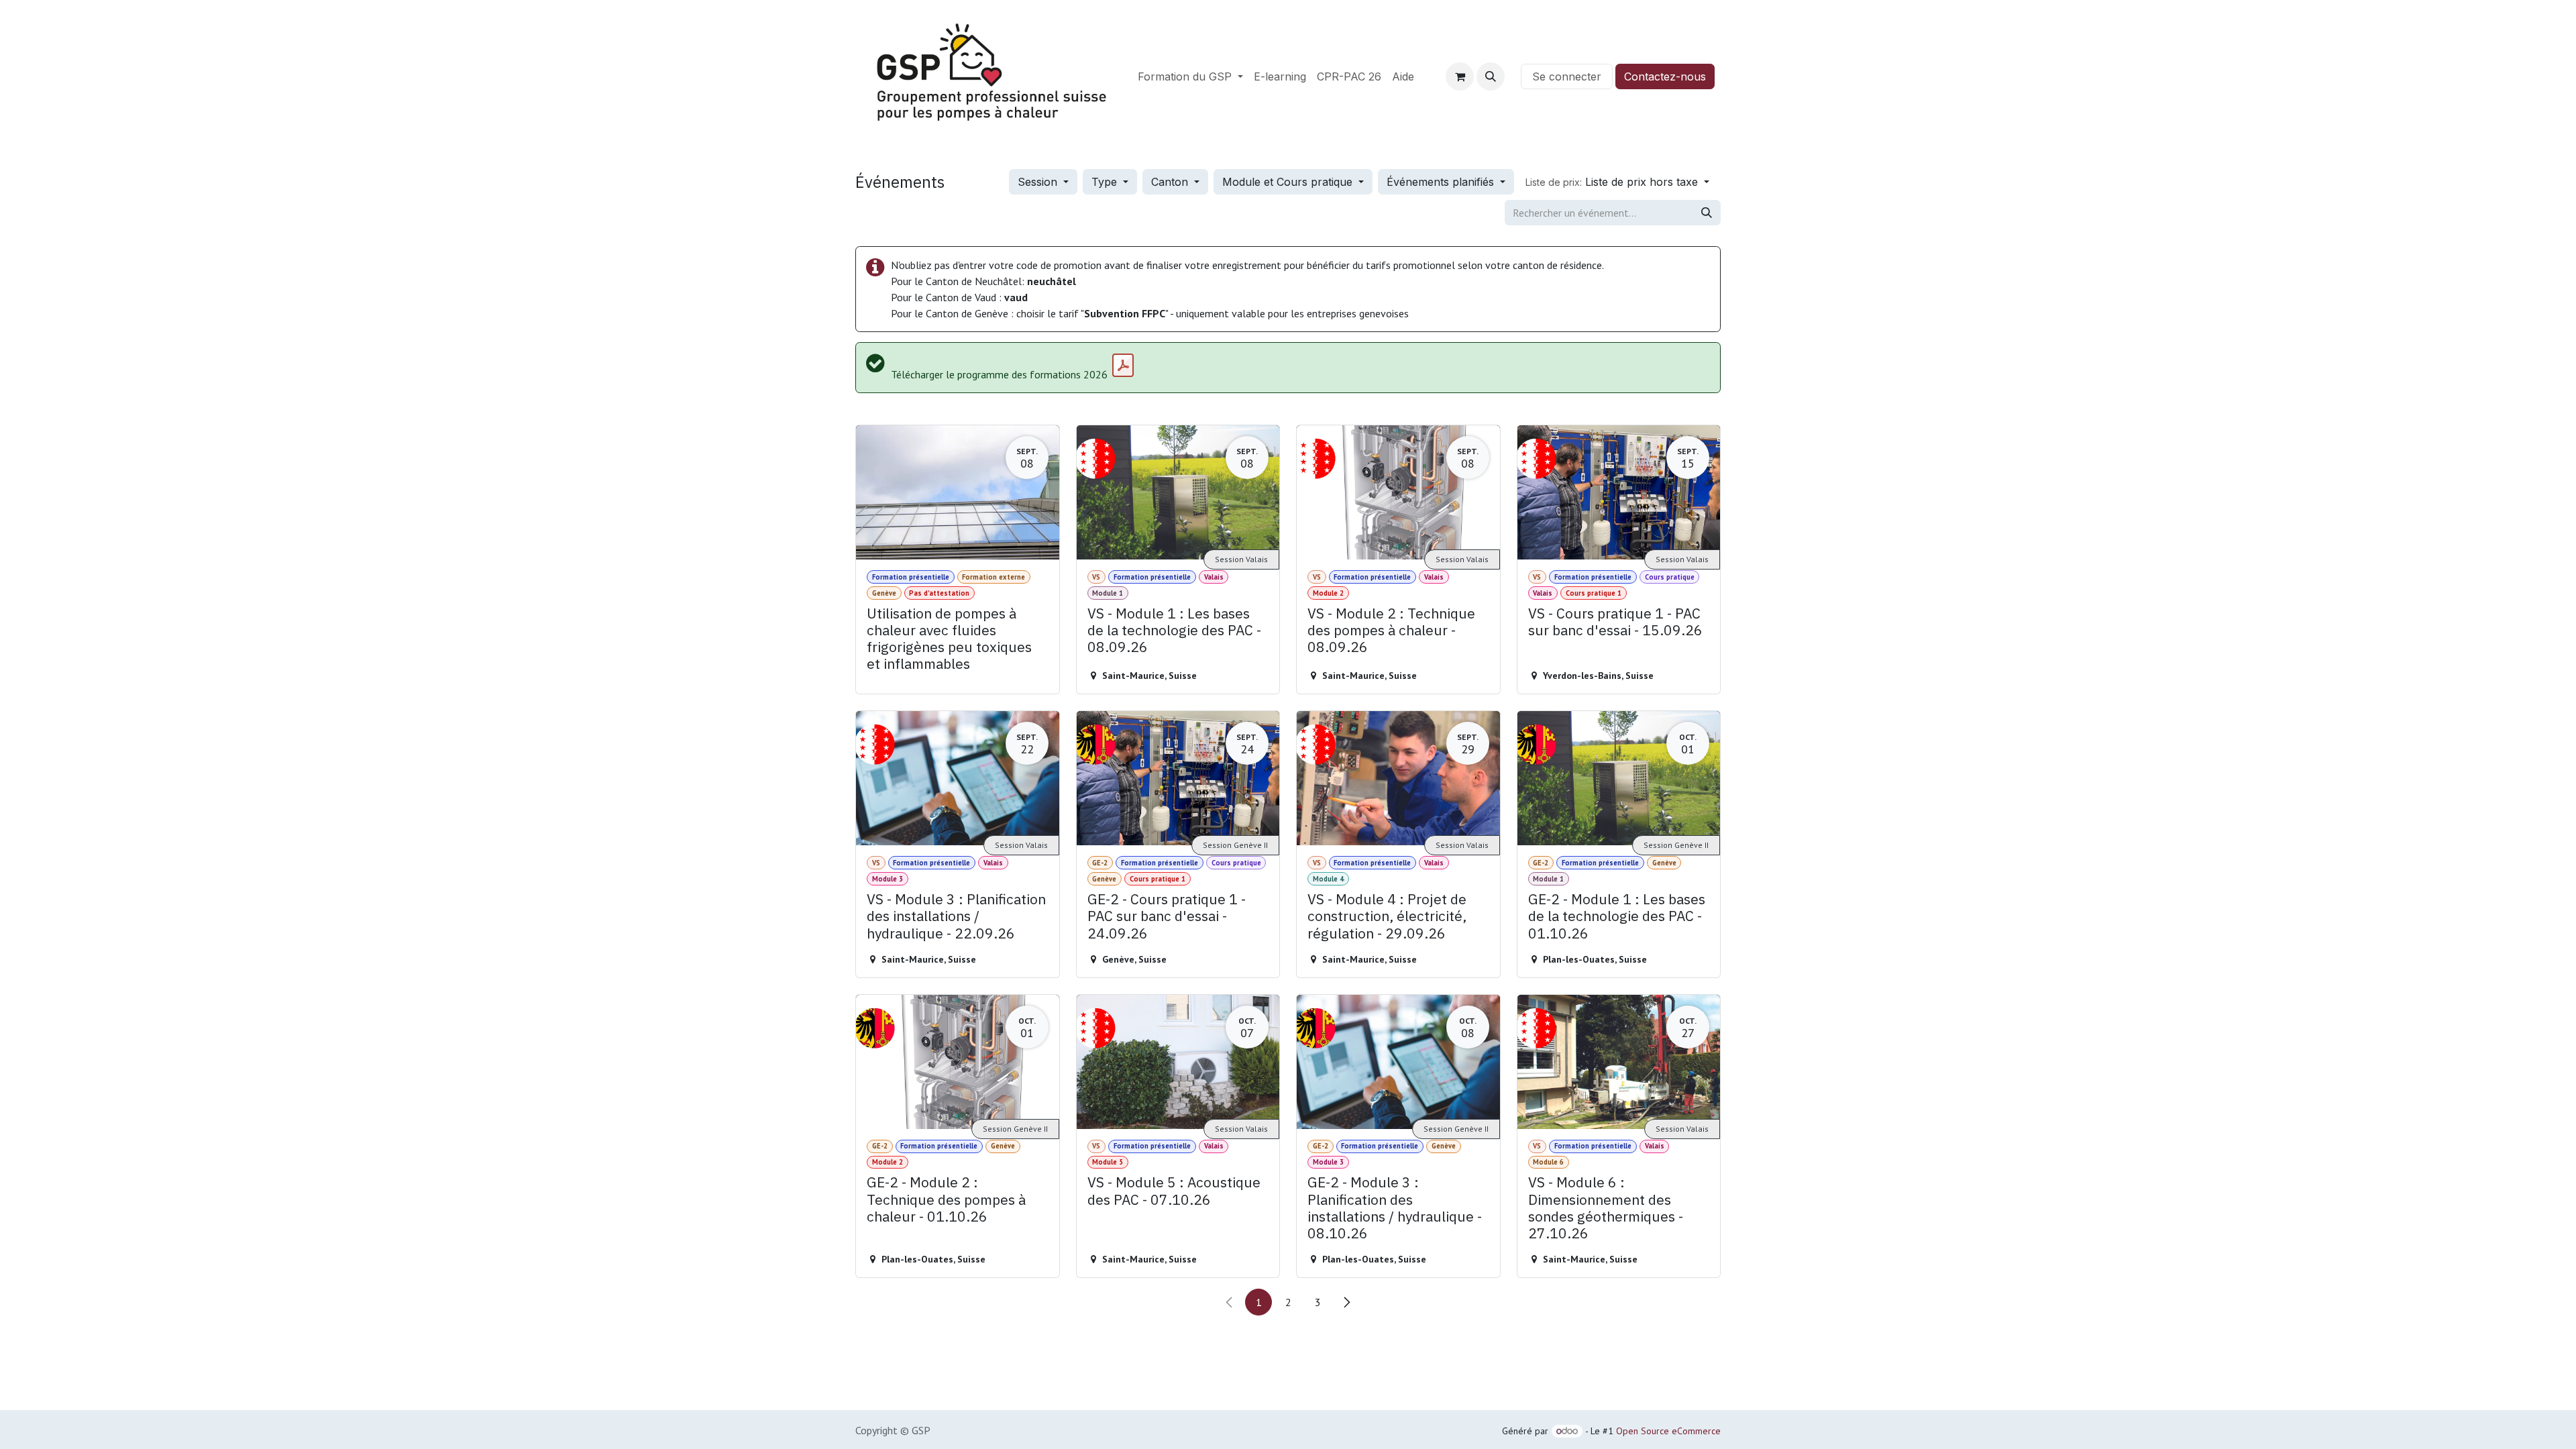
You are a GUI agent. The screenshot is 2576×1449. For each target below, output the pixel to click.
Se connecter (1567, 76)
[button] (1491, 76)
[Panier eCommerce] (1460, 76)
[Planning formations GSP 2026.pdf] (1123, 366)
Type (1106, 182)
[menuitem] (1190, 76)
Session (1039, 182)
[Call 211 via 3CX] (1513, 76)
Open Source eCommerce (1668, 1431)
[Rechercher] (1707, 213)
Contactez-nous (1665, 76)
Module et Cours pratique (1289, 182)
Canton (1171, 182)
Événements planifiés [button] (1442, 182)
